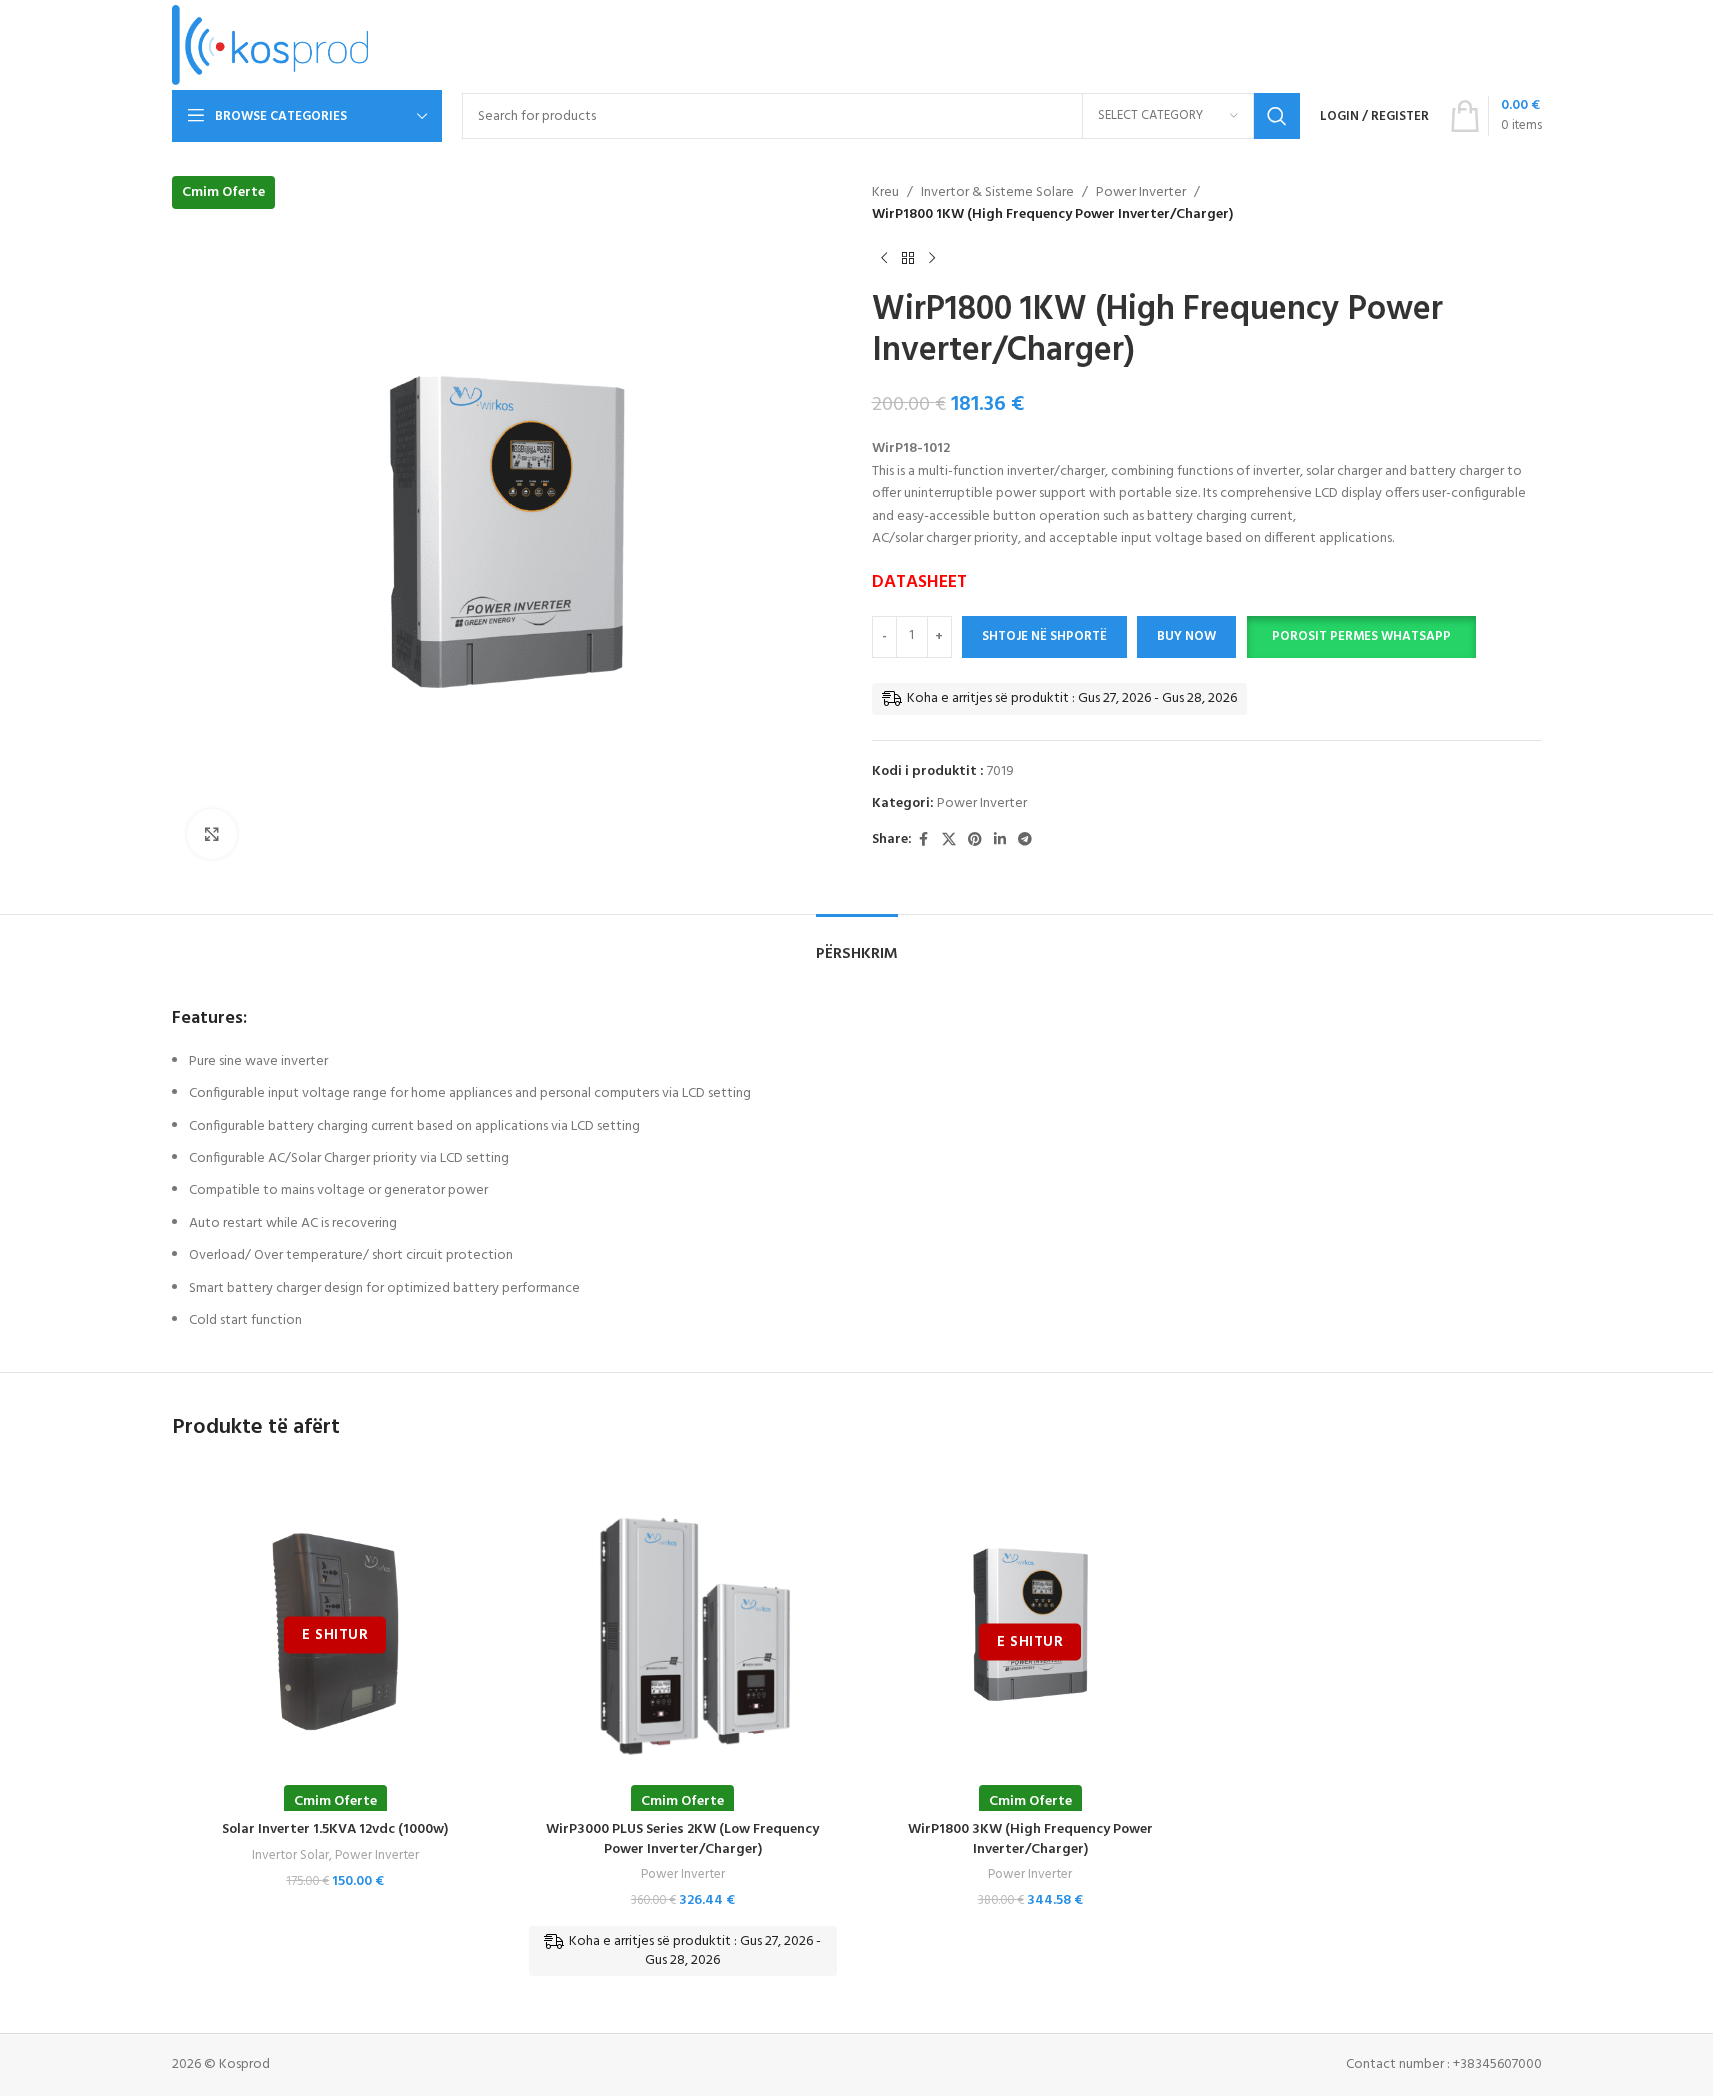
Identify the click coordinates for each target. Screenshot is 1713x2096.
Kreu (885, 193)
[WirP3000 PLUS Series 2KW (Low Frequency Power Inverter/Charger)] (683, 1628)
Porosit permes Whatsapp (1361, 636)
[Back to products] (908, 259)
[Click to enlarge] (212, 834)
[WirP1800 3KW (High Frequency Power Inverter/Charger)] (1031, 1628)
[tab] (857, 944)
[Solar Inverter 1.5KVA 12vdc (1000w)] (336, 1628)
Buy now (1186, 636)
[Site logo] (270, 45)
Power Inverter (1141, 193)
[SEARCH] (1277, 116)
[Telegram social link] (1025, 840)
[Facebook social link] (924, 840)
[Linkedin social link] (1000, 840)
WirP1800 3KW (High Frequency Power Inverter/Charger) (1030, 1839)
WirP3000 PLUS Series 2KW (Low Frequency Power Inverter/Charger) (682, 1839)
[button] (1361, 637)
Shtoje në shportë (1044, 636)
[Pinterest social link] (975, 840)
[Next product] (932, 259)
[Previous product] (884, 259)
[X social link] (949, 840)
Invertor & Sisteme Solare (997, 193)
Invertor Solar (290, 1855)
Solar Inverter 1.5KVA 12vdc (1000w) (335, 1829)
